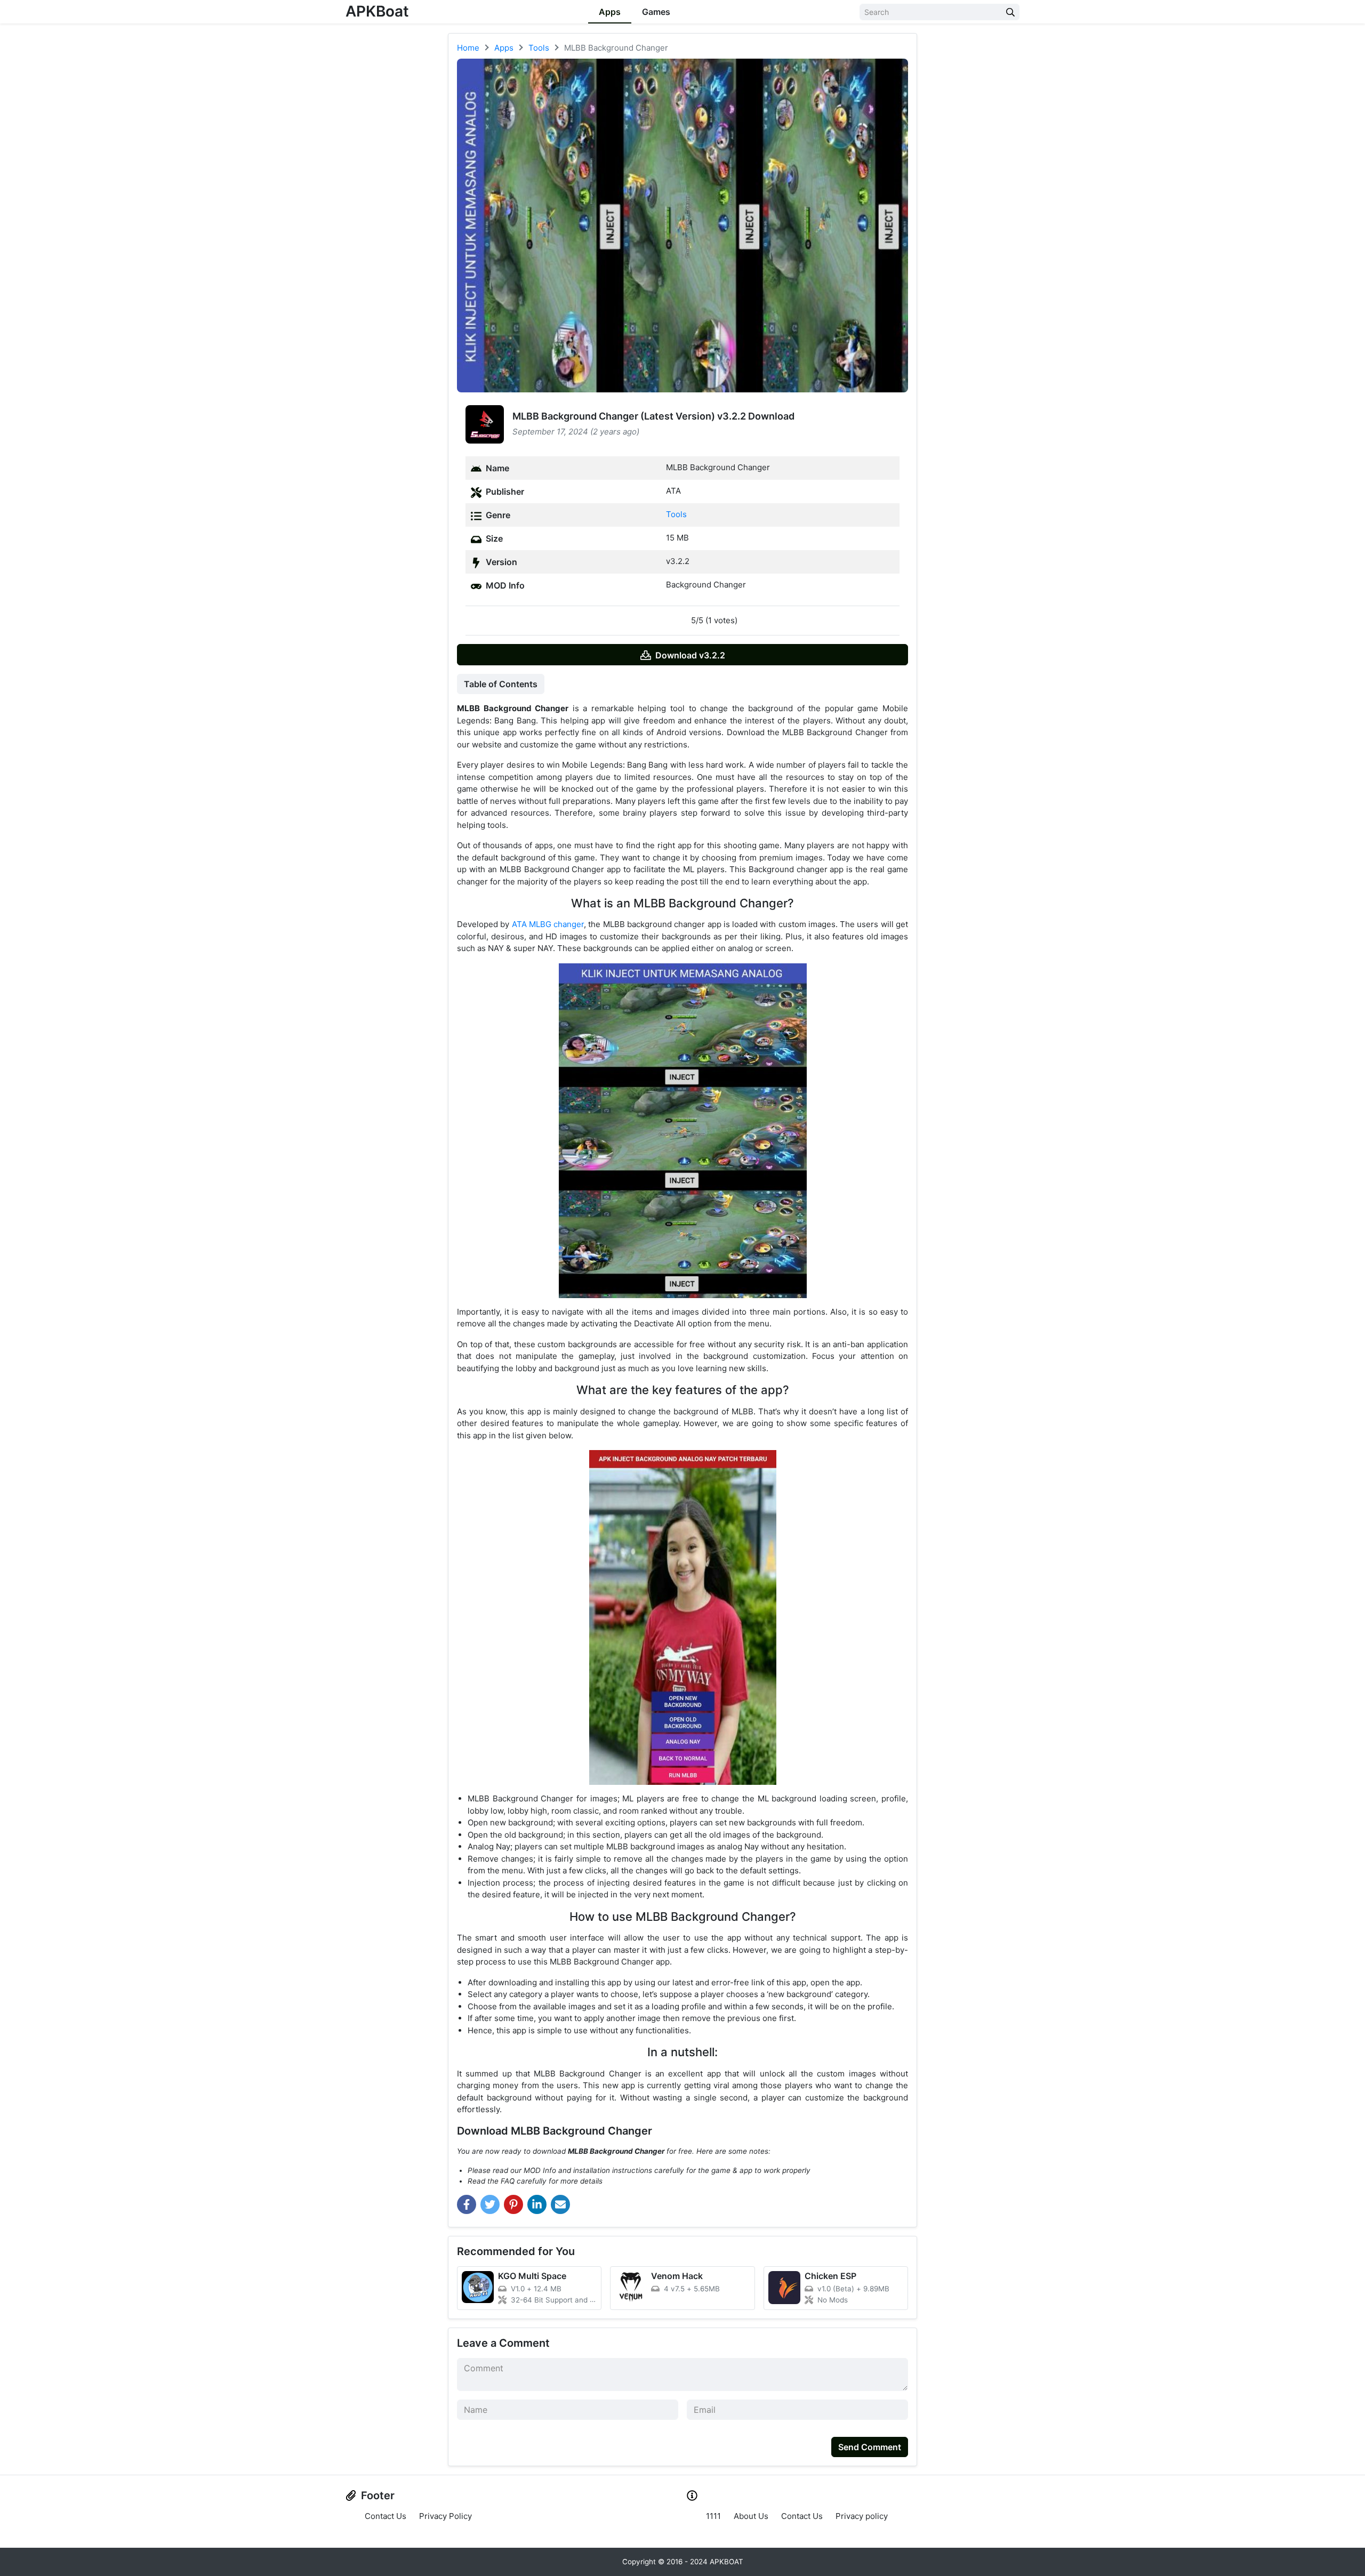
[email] (560, 2204)
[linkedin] (537, 2204)
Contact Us (386, 2516)
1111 (713, 2516)
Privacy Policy (445, 2516)
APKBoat (377, 11)
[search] (1010, 12)
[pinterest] (513, 2204)
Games (656, 12)
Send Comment (870, 2447)
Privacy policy (862, 2516)
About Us (751, 2516)
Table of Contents (501, 684)
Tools (676, 514)
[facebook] (467, 2204)
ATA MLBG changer (548, 924)
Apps (610, 12)
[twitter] (490, 2204)
